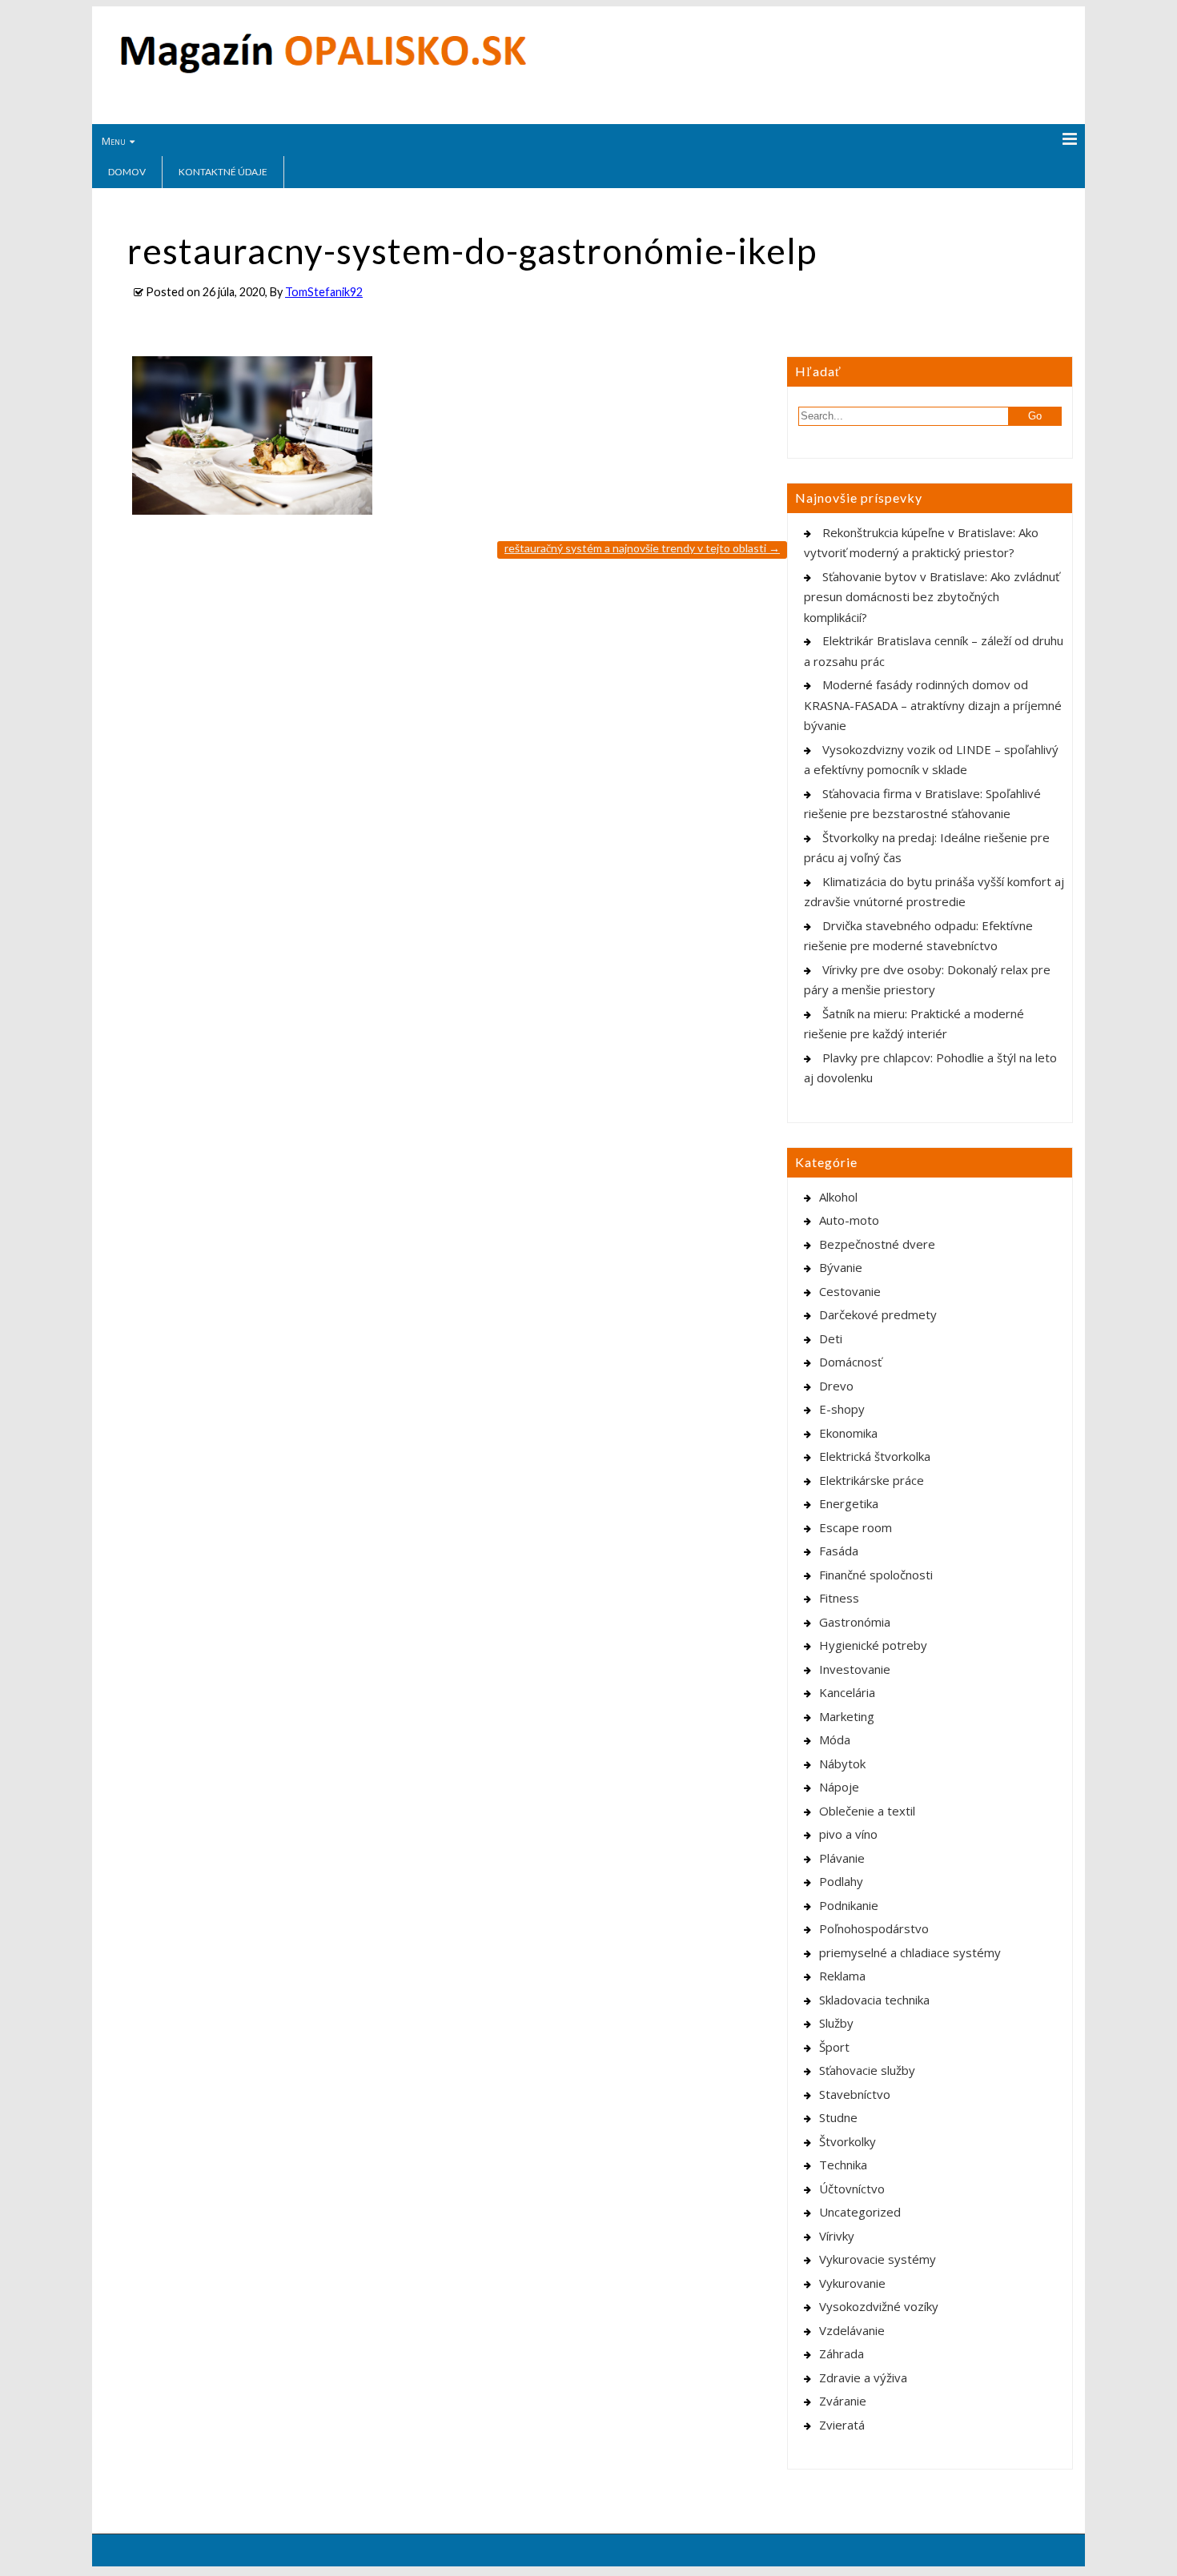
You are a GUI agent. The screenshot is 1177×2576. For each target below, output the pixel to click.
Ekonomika (848, 1433)
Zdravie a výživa (863, 2377)
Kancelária (847, 1692)
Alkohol (838, 1197)
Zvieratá (842, 2425)
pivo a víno (848, 1834)
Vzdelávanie (852, 2330)
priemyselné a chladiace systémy (910, 1952)
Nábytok (842, 1763)
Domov (127, 172)
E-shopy (842, 1409)
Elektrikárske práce (872, 1480)
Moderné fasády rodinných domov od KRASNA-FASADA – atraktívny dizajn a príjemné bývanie (933, 705)
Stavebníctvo (855, 2094)
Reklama (842, 1976)
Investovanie (855, 1669)
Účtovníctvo (852, 2189)
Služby (836, 2023)
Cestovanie (850, 1291)
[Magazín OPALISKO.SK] (323, 70)
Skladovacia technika (874, 2000)
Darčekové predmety (878, 1314)
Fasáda (839, 1551)
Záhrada (842, 2353)
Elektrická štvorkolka (875, 1456)
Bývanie (841, 1267)
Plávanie (842, 1858)
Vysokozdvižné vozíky (879, 2306)
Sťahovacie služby (867, 2070)
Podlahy (841, 1881)
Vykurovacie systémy (878, 2259)
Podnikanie (849, 1905)
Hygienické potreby (873, 1645)
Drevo (836, 1386)
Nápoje (839, 1787)
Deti (831, 1338)
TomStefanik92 (324, 292)
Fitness (839, 1598)
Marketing (847, 1716)
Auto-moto (849, 1220)
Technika (843, 2165)
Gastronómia (855, 1622)
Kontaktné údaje (223, 172)
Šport (834, 2047)
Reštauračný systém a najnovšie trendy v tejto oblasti (642, 548)
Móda (835, 1739)
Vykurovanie (852, 2283)
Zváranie (843, 2401)
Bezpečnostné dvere (877, 1244)
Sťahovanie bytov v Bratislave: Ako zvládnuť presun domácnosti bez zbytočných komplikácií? (932, 597)
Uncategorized (860, 2212)
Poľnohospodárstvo (874, 1928)
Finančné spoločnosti (876, 1575)
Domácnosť (850, 1362)
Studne (838, 2117)
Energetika (849, 1503)
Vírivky (837, 2236)
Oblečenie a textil (867, 1811)
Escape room (856, 1527)
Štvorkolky (848, 2141)
